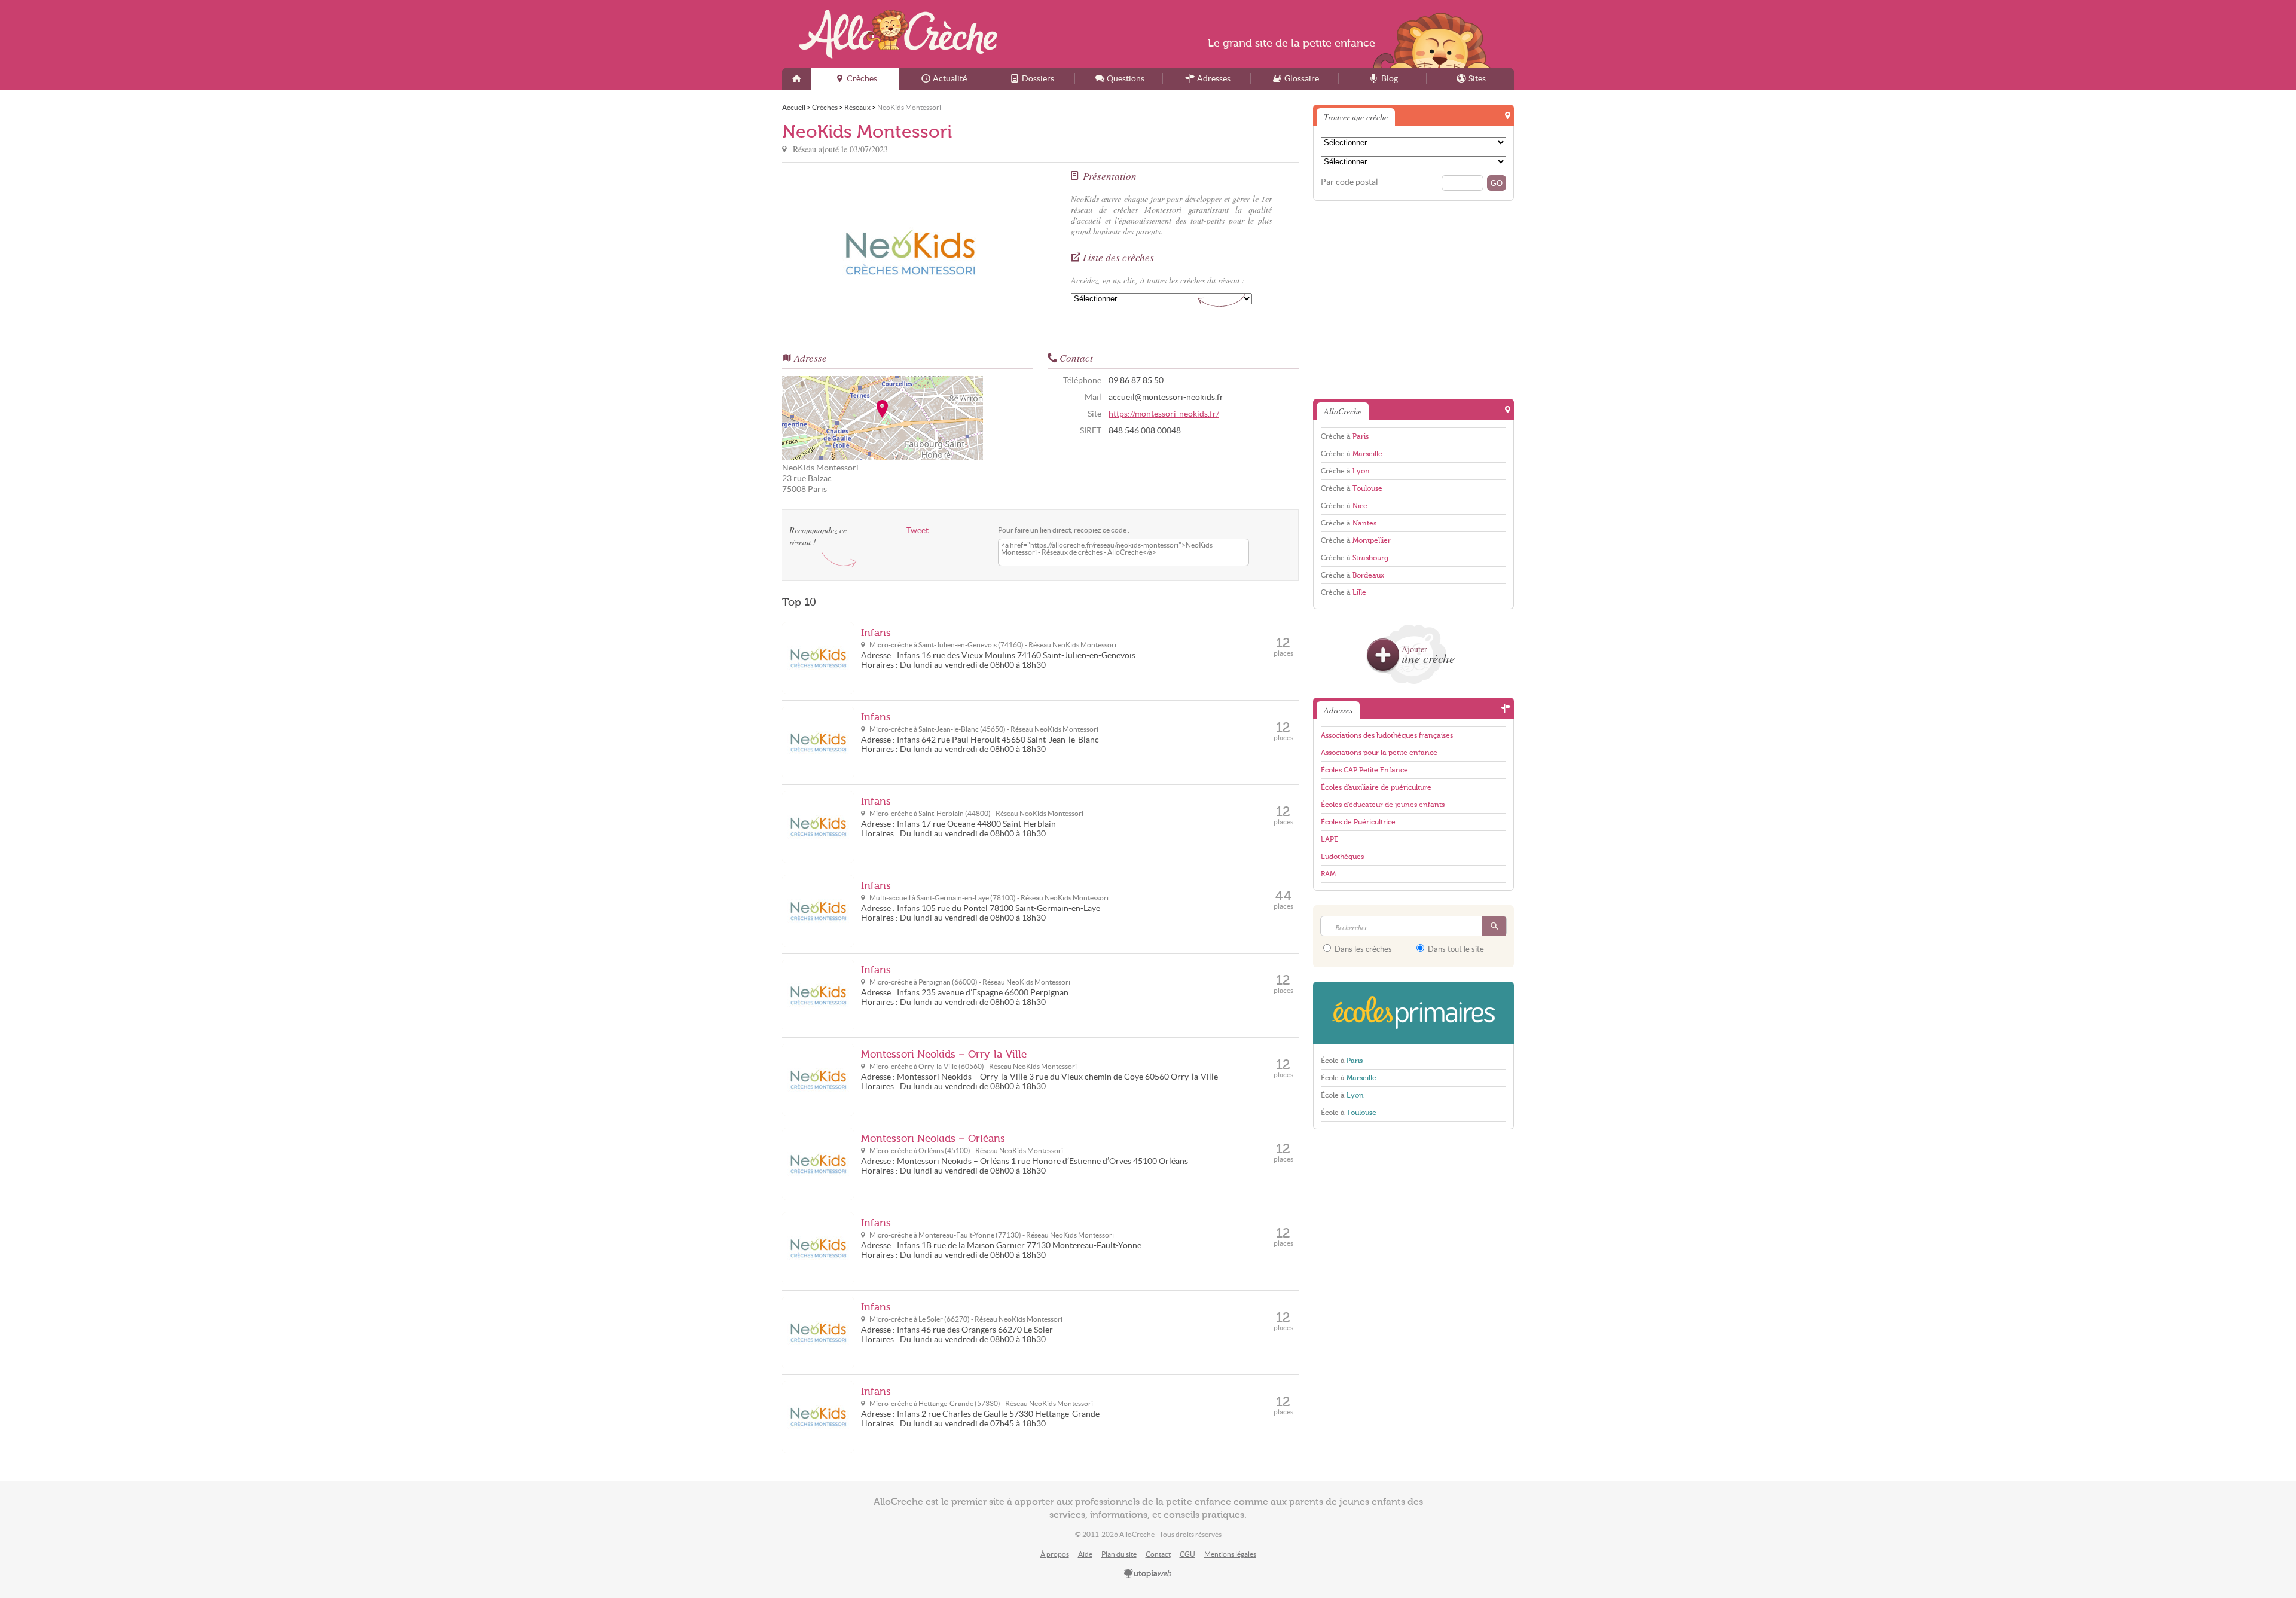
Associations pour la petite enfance (1379, 753)
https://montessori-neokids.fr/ (1164, 414)
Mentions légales (1230, 1554)
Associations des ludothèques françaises (1387, 735)
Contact (1158, 1554)
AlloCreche (898, 34)
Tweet (918, 531)
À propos (1055, 1554)
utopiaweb (1148, 1574)
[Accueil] (796, 79)
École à (1342, 1061)
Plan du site (1119, 1554)
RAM (1328, 874)
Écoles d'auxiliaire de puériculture (1376, 787)
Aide (1085, 1554)
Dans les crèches (1362, 949)
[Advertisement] (1413, 299)
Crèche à (1345, 436)
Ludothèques (1342, 857)
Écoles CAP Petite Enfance (1364, 770)
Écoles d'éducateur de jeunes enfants (1383, 805)
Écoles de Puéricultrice (1358, 822)
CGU (1187, 1554)
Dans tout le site (1455, 949)
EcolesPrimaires (1413, 1013)
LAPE (1329, 839)
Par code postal (1349, 182)
